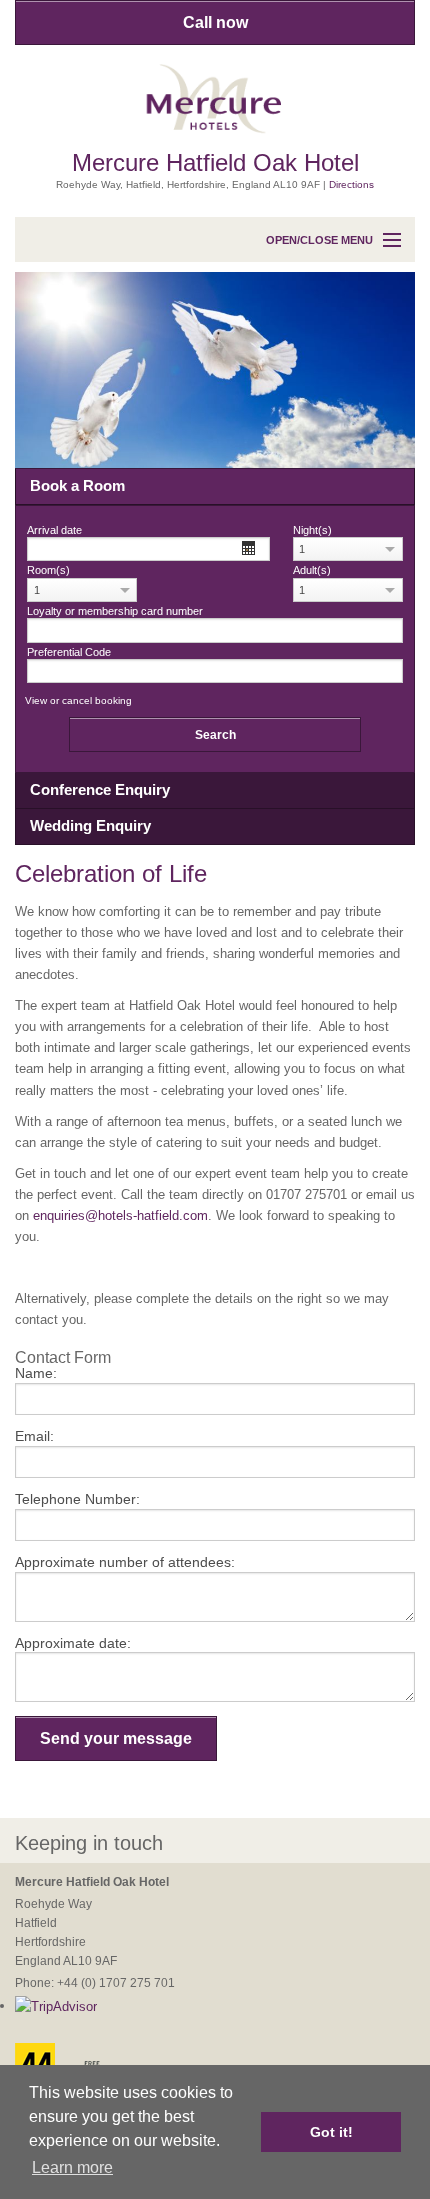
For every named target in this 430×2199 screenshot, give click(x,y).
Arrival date (54, 530)
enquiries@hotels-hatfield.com (120, 1215)
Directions (351, 184)
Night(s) (312, 530)
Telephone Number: (77, 1499)
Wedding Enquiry (90, 826)
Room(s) (48, 570)
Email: (34, 1436)
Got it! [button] (331, 2132)
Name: (36, 1373)
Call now (215, 22)
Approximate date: (73, 1643)
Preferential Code (69, 652)
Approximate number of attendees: (125, 1562)
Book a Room (77, 486)
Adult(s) (312, 570)
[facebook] (277, 1844)
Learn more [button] (72, 2167)
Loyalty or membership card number (115, 611)
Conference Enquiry (100, 790)
